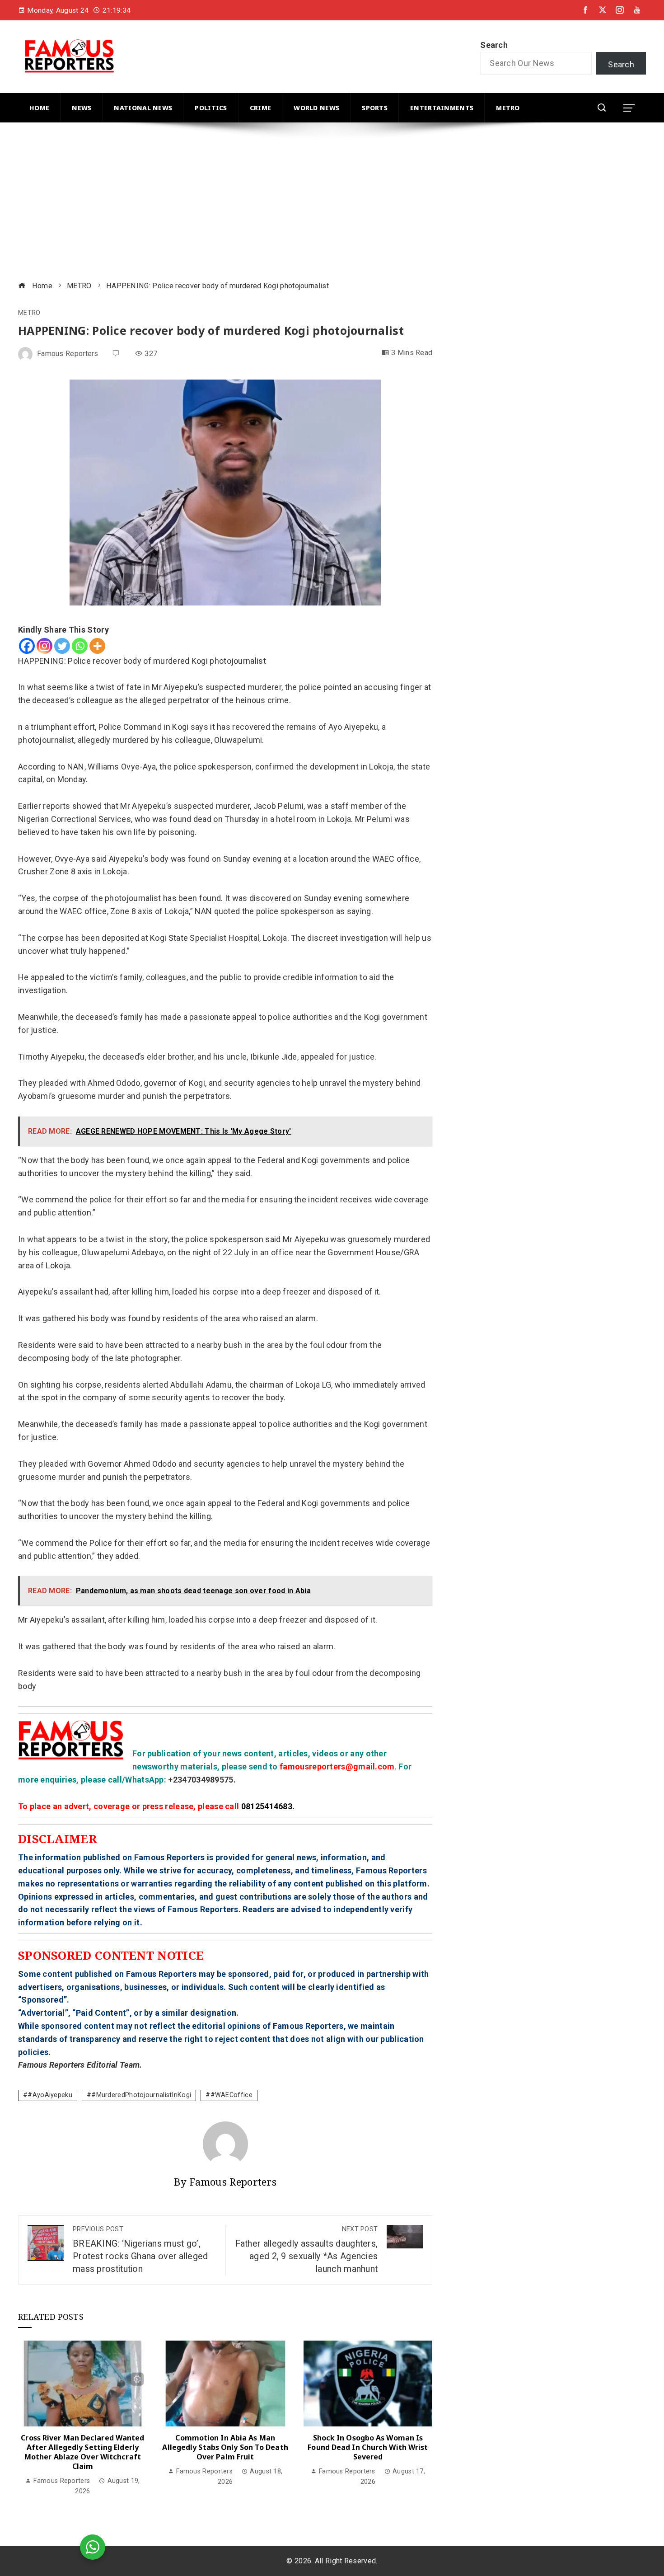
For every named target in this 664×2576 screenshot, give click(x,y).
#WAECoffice (231, 2095)
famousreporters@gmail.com (337, 1767)
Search (494, 45)
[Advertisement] (289, 203)
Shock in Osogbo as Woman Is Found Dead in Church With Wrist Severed (368, 2447)
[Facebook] (27, 646)
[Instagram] (44, 646)
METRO (29, 313)
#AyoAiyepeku (50, 2095)
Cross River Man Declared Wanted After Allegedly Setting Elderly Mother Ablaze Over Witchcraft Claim (82, 2452)
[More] (97, 646)
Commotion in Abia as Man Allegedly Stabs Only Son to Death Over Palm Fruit (225, 2447)
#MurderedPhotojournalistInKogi (141, 2095)
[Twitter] (62, 646)
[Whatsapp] (80, 646)
